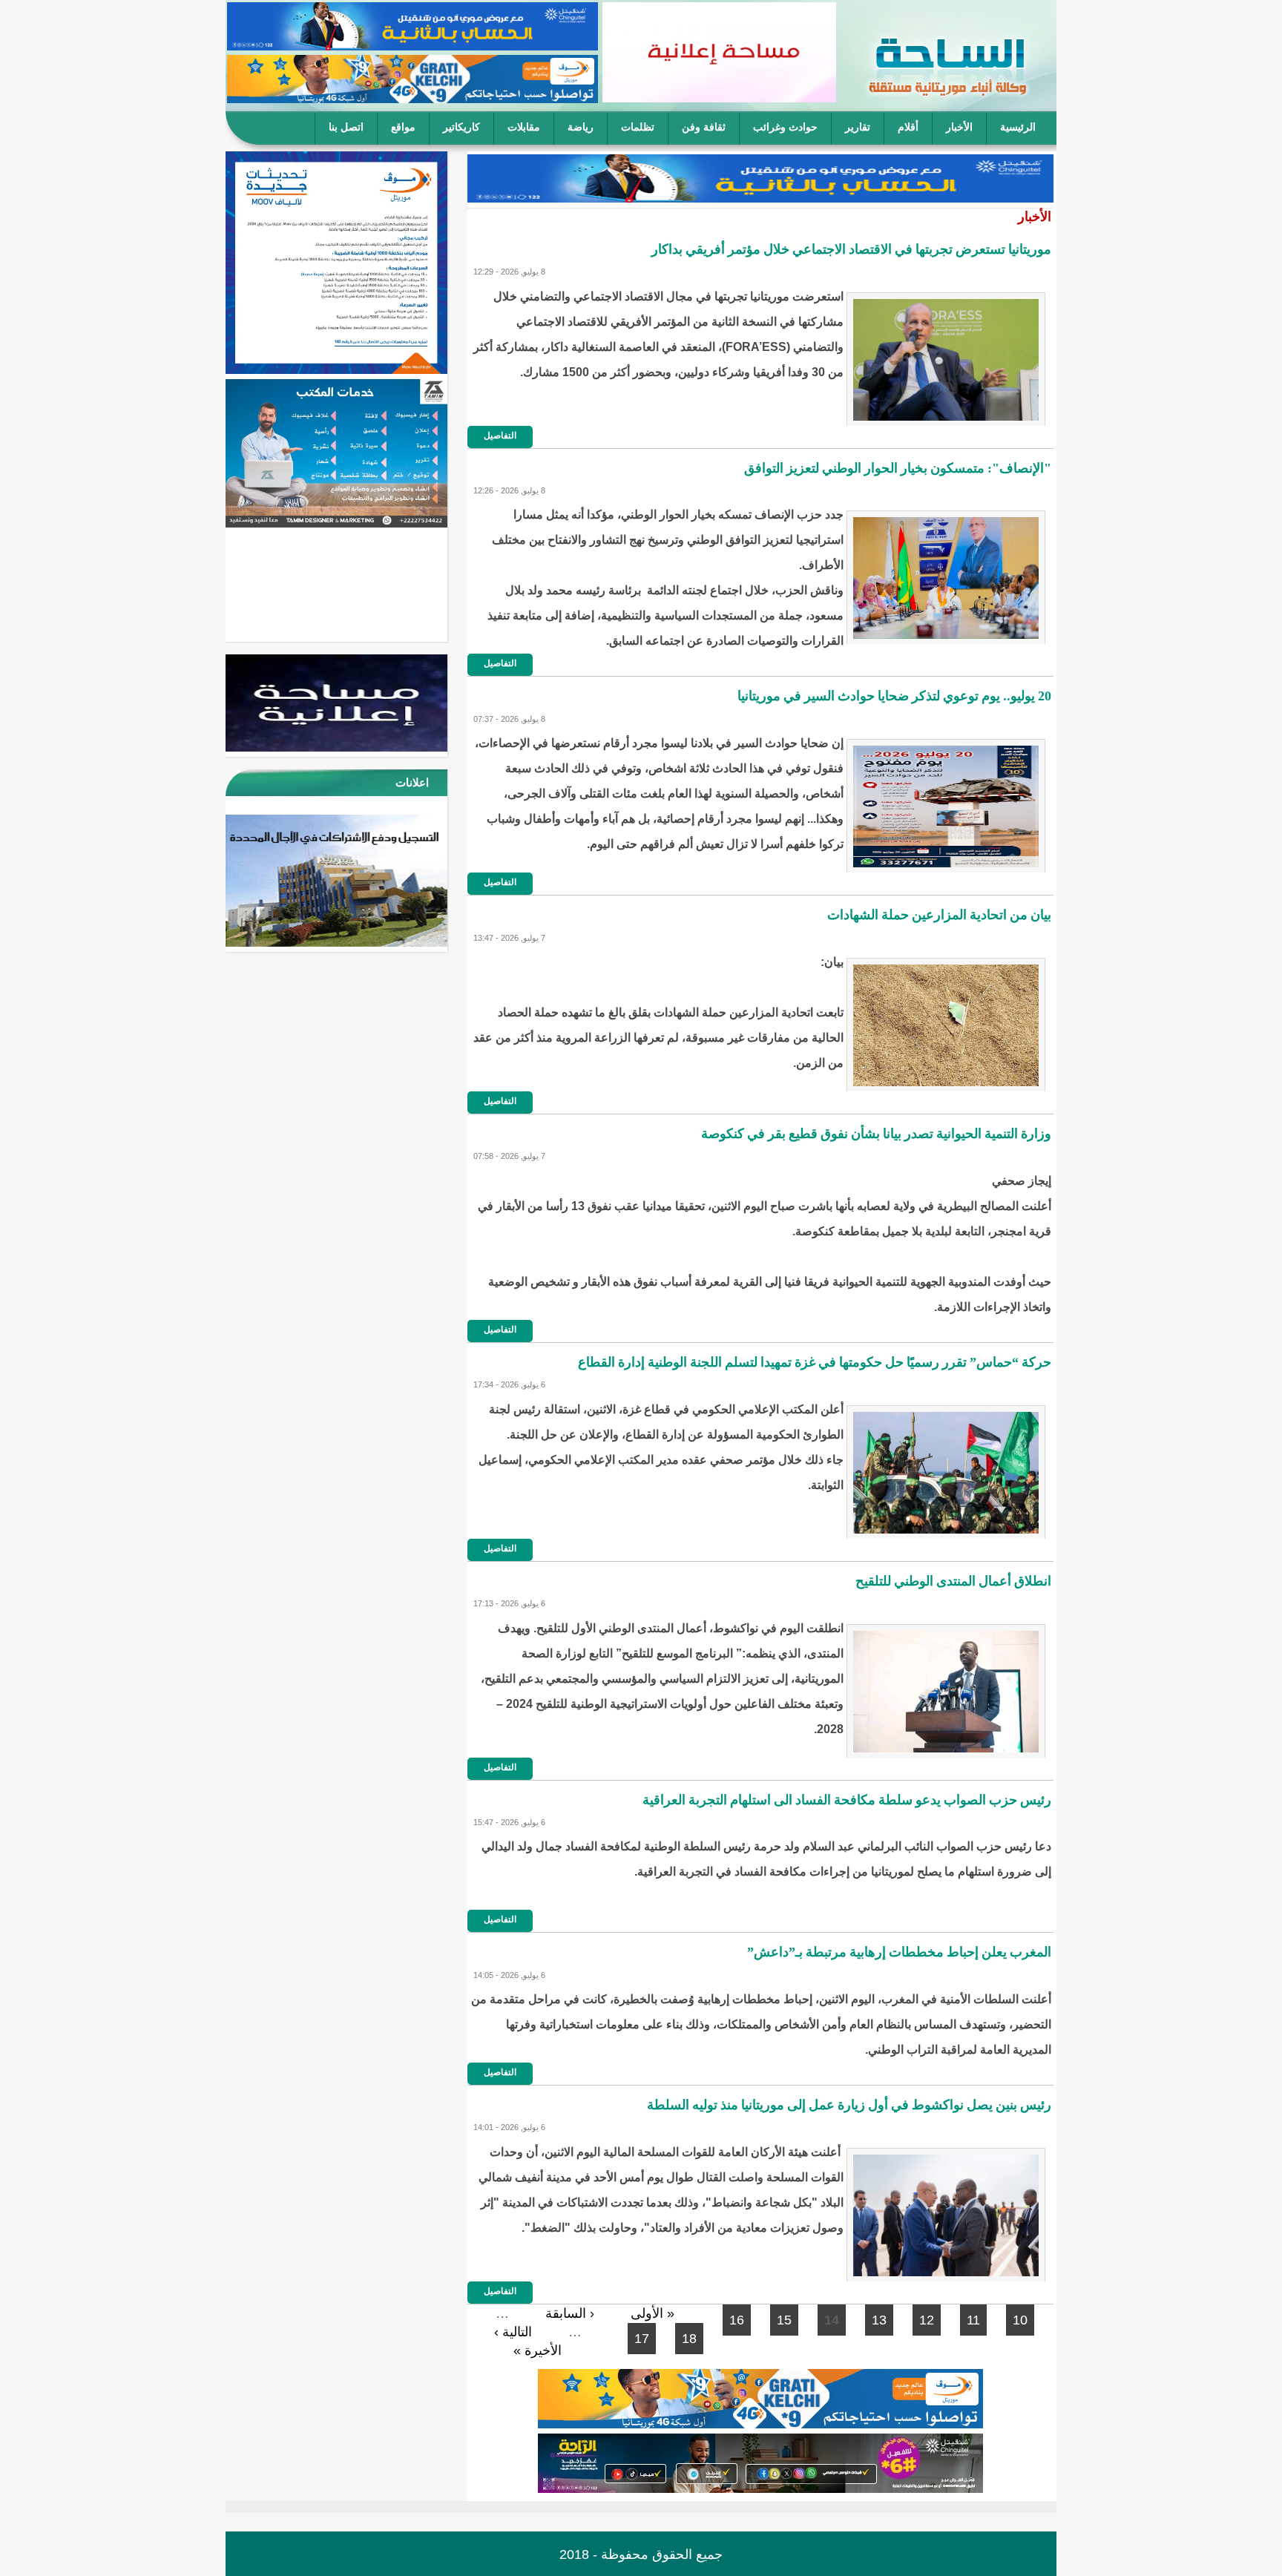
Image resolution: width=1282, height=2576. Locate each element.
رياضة (581, 127)
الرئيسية (1018, 127)
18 (689, 2339)
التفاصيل (500, 436)
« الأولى (652, 2313)
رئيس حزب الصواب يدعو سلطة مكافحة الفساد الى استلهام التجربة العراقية (847, 1800)
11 (973, 2320)
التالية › (513, 2332)
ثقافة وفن (704, 127)
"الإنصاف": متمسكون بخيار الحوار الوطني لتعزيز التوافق (898, 468)
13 (879, 2320)
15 (784, 2320)
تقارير (858, 127)
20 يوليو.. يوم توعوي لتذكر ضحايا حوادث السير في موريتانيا (894, 696)
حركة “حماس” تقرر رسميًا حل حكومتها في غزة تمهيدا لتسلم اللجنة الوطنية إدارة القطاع (815, 1362)
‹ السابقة (570, 2313)
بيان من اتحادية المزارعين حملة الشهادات (939, 915)
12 (927, 2320)
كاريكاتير (461, 127)
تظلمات (638, 127)
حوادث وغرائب (785, 127)
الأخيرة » (538, 2350)
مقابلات (524, 127)
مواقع (403, 127)
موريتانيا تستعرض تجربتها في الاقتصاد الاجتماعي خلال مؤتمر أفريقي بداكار (851, 249)
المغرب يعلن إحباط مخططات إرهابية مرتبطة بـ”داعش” (899, 1952)
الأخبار (959, 127)
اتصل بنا (346, 127)
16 (737, 2320)
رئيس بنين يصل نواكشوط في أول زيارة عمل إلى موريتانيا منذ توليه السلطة (849, 2105)
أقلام (908, 127)
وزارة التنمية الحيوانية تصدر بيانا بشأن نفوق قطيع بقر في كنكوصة (876, 1134)
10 (1020, 2320)
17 (642, 2339)
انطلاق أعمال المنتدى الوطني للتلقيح (953, 1581)
